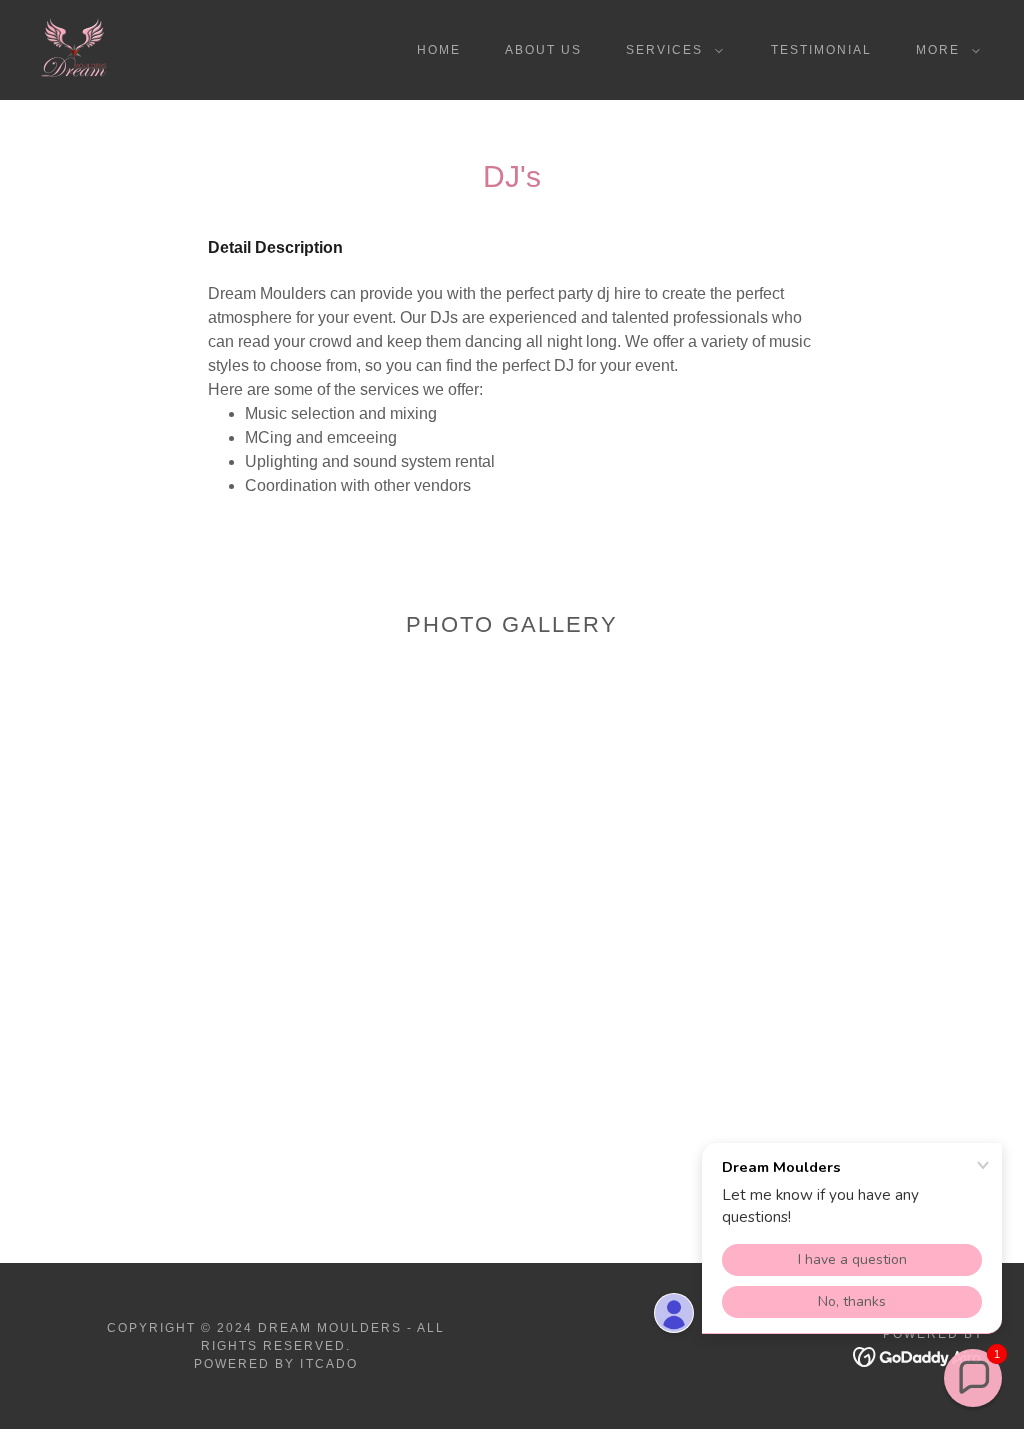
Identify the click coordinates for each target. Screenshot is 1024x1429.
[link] (74, 48)
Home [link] (439, 50)
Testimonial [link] (821, 50)
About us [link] (543, 50)
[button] (670, 50)
